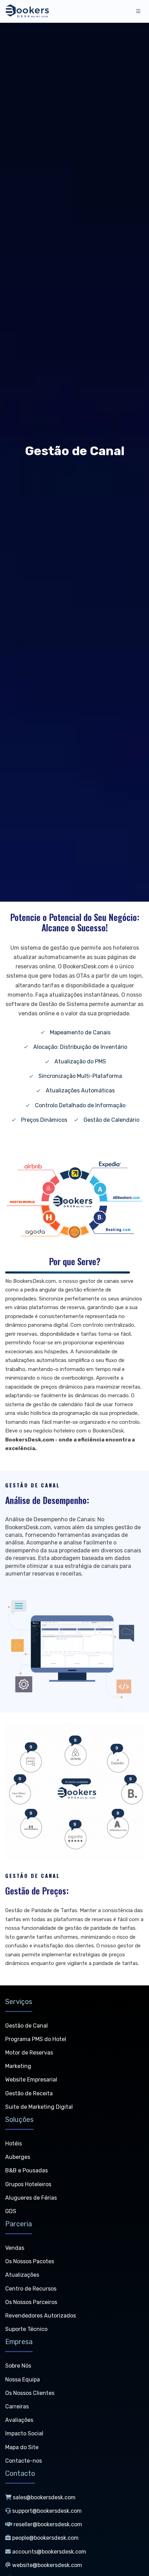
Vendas (15, 2248)
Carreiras (17, 2406)
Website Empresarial (31, 2080)
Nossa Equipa (23, 2380)
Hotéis (14, 2143)
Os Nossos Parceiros (31, 2302)
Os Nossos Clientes (30, 2393)
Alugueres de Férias (31, 2198)
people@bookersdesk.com (45, 2538)
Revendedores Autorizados (41, 2316)
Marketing (18, 2066)
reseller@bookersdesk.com (48, 2524)
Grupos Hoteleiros (28, 2184)
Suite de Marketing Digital (39, 2107)
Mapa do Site (22, 2447)
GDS (11, 2211)
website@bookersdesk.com (47, 2565)
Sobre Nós (18, 2366)
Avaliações (19, 2420)
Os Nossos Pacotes (30, 2261)
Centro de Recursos (31, 2289)
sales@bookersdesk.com (44, 2497)
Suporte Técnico (26, 2329)
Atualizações (22, 2275)
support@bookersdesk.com (47, 2511)
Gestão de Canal (27, 2026)
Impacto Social (24, 2433)
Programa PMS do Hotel (36, 2039)
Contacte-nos (24, 2461)
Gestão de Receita (29, 2093)
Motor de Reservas (29, 2053)
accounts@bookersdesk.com (49, 2552)
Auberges (18, 2157)
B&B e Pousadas (27, 2170)
